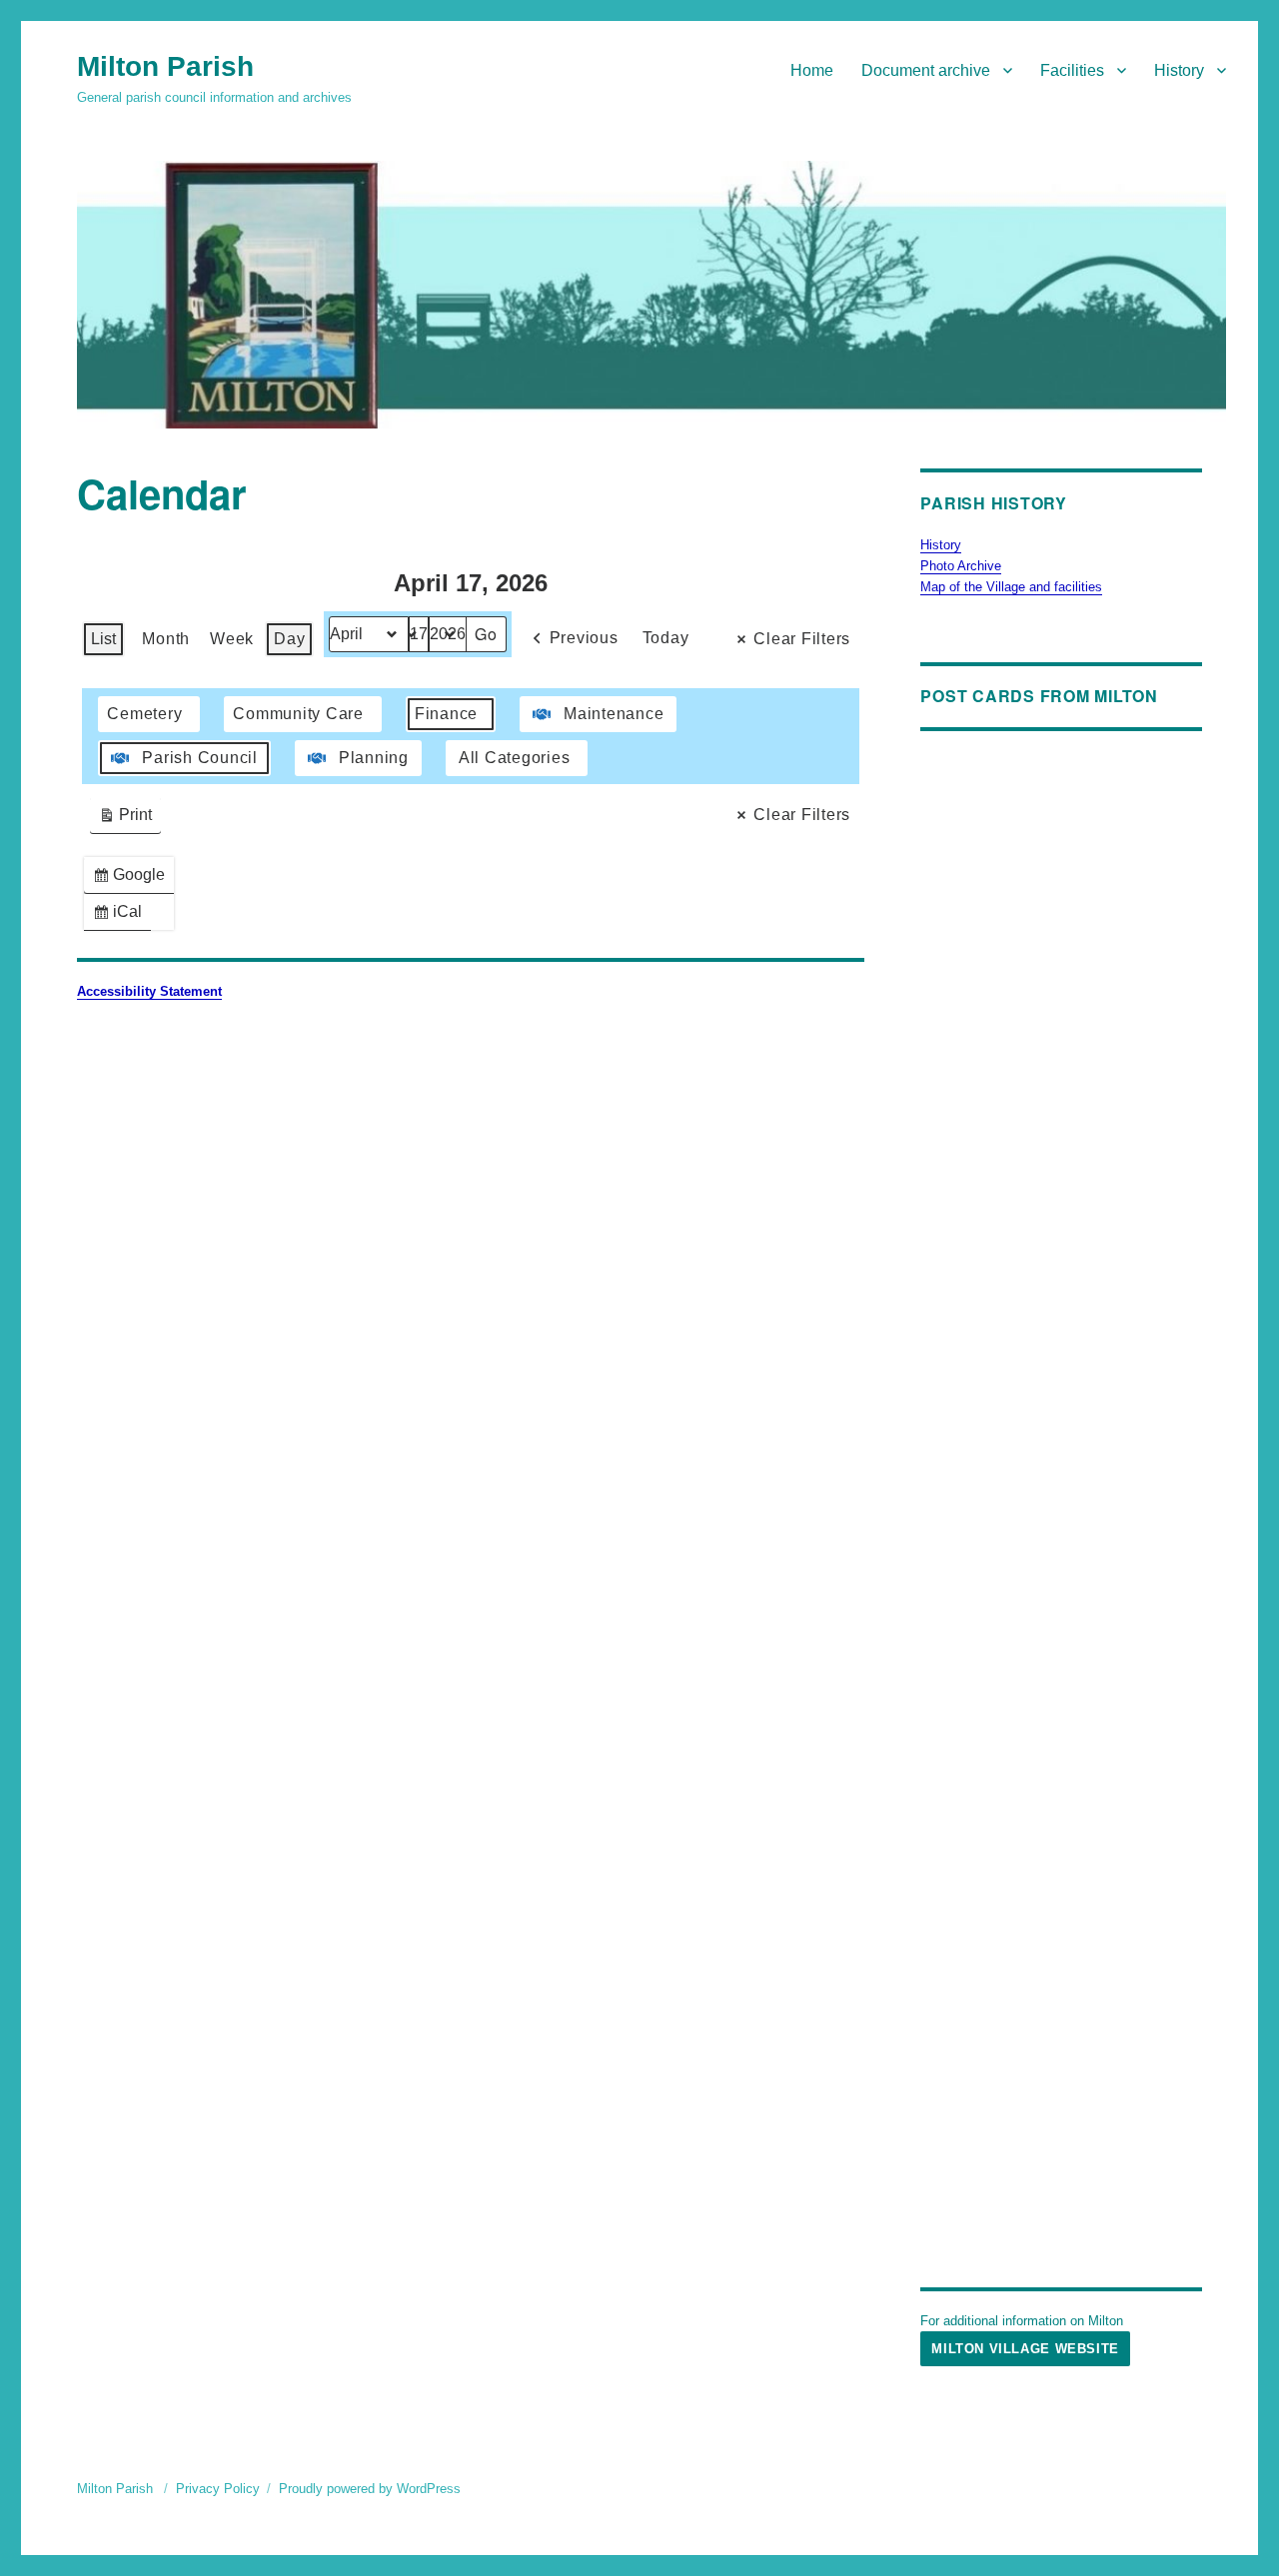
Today (666, 638)
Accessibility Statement (149, 991)
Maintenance (614, 714)
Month (166, 639)
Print (125, 820)
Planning (374, 758)
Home (812, 70)
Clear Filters (802, 639)
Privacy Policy (218, 2489)
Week (232, 639)
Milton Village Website (1025, 2349)
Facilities (1072, 70)
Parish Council (200, 758)
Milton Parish (165, 66)
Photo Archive (961, 566)
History (1179, 70)
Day (289, 639)
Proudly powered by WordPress (370, 2489)
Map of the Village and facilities (1011, 587)
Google (133, 879)
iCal (121, 916)
